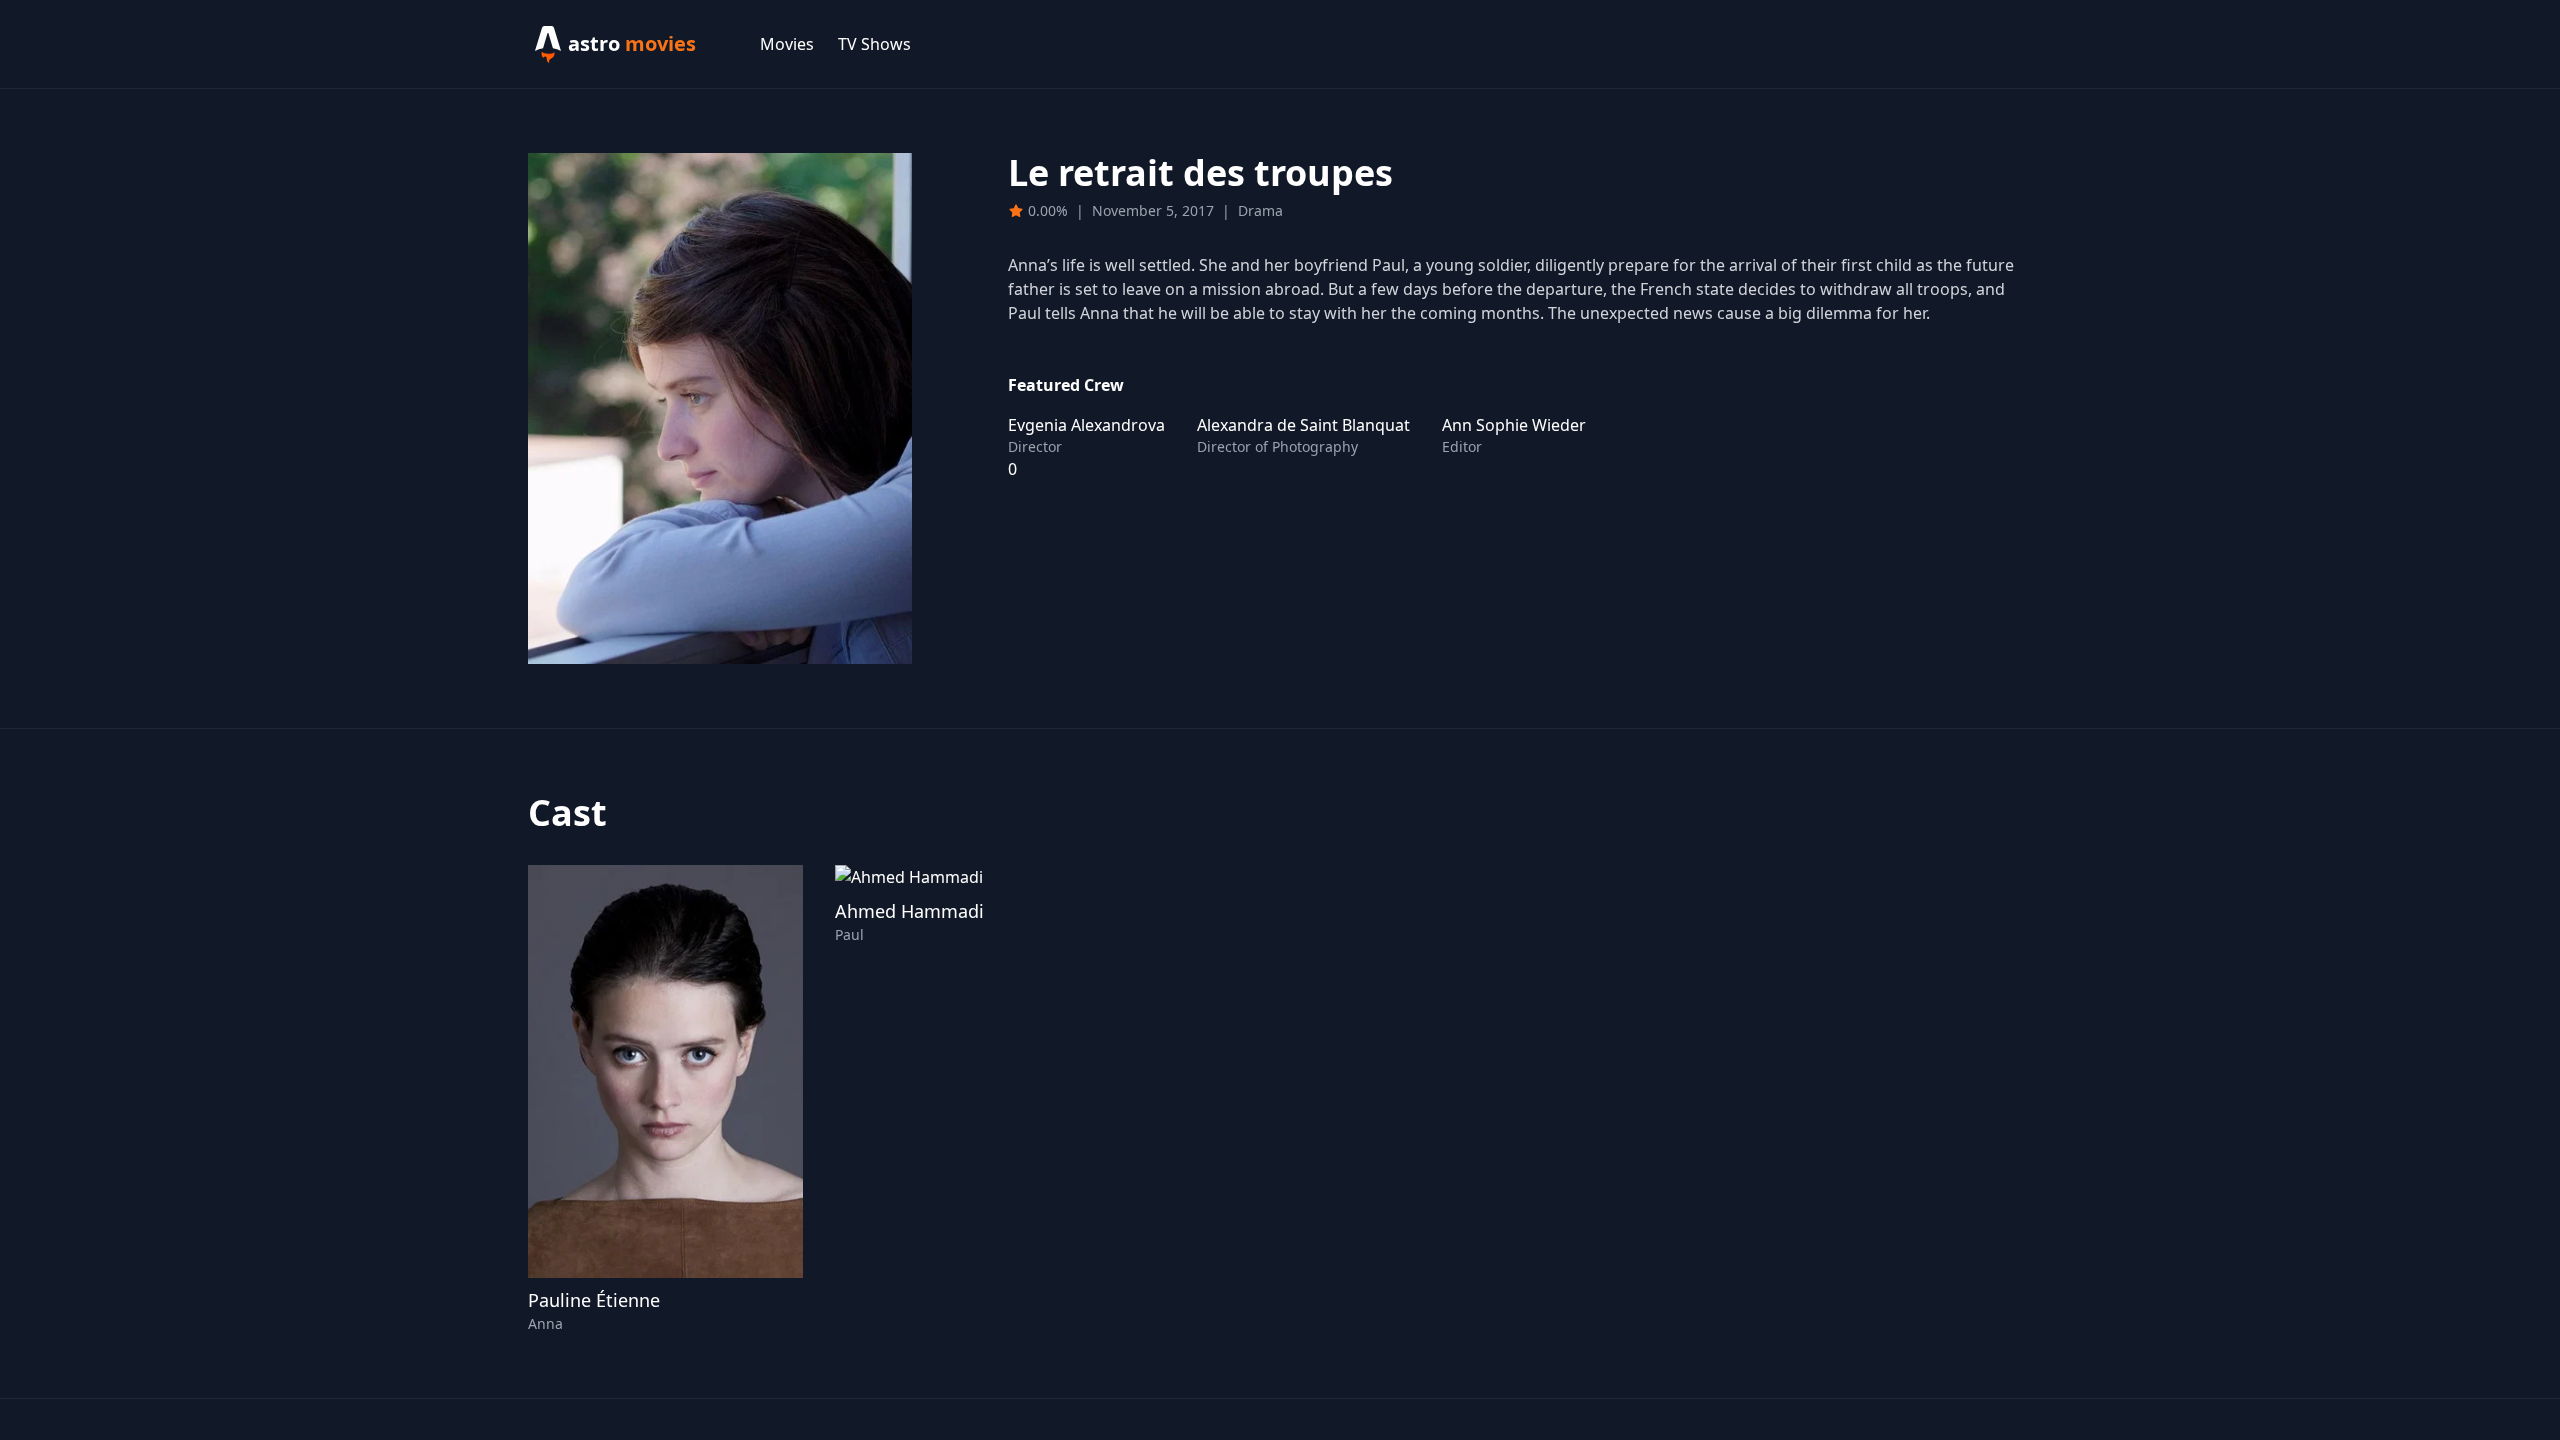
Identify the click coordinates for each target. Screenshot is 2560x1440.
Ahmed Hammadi (909, 911)
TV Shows (874, 44)
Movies (787, 44)
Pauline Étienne (594, 1300)
